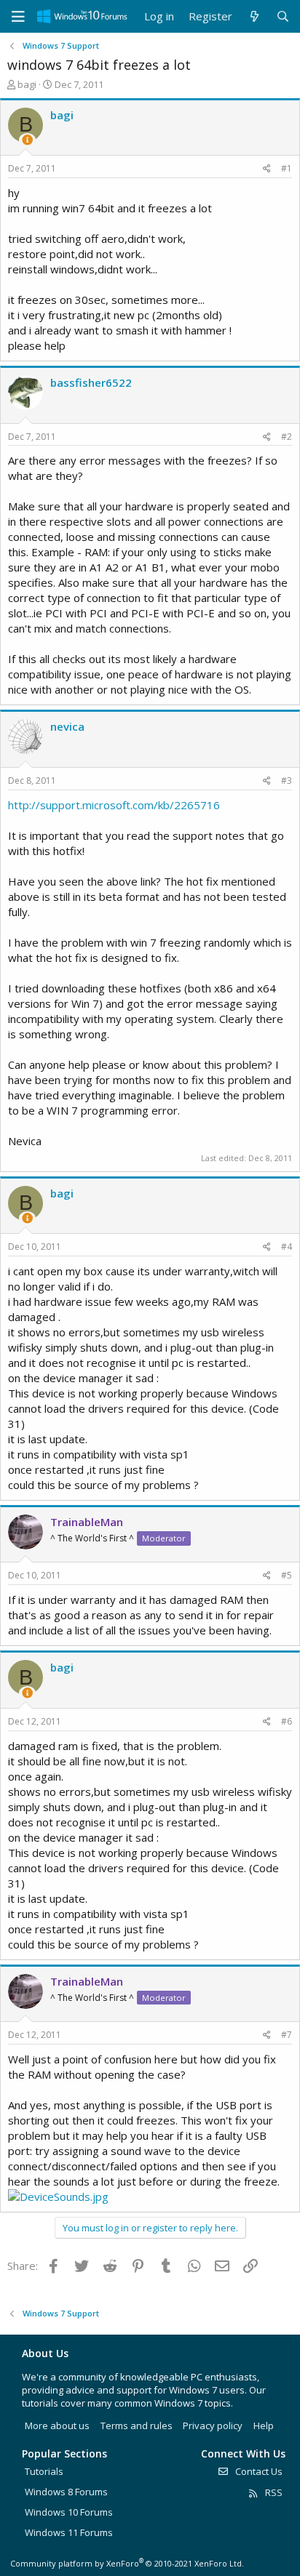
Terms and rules (137, 2425)
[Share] (267, 169)
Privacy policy (213, 2425)
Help (264, 2425)
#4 (287, 1247)
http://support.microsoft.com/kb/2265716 (114, 805)
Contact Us (258, 2471)
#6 (287, 1721)
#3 (287, 781)
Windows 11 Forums (69, 2532)
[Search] (283, 16)
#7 (287, 2035)
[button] (18, 17)
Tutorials (44, 2471)
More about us (57, 2425)
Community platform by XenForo (127, 2563)
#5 (287, 1575)
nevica (67, 726)
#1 (287, 168)
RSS (273, 2492)
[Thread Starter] (27, 140)
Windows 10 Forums (69, 2512)
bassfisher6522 (91, 382)
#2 (287, 437)
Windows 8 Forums (66, 2492)
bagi (27, 84)
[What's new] (254, 16)
